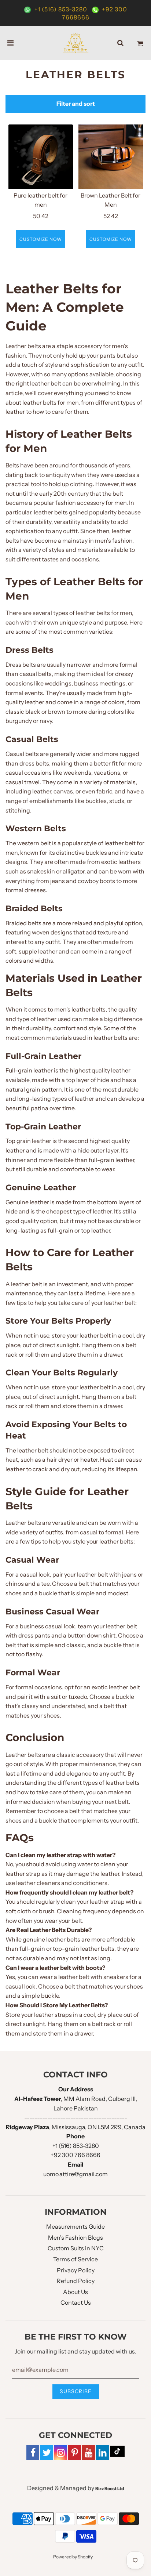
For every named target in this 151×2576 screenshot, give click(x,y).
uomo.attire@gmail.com (75, 2174)
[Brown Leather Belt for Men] (111, 157)
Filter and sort (76, 104)
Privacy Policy (76, 2270)
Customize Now (41, 239)
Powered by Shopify (73, 2557)
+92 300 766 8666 (75, 2155)
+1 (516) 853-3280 (61, 9)
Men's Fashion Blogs (75, 2237)
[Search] (120, 43)
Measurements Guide (75, 2226)
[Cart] (140, 43)
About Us (75, 2292)
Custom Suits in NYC (76, 2248)
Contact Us (76, 2302)
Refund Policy (76, 2281)
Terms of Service (75, 2259)
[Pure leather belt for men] (41, 157)
